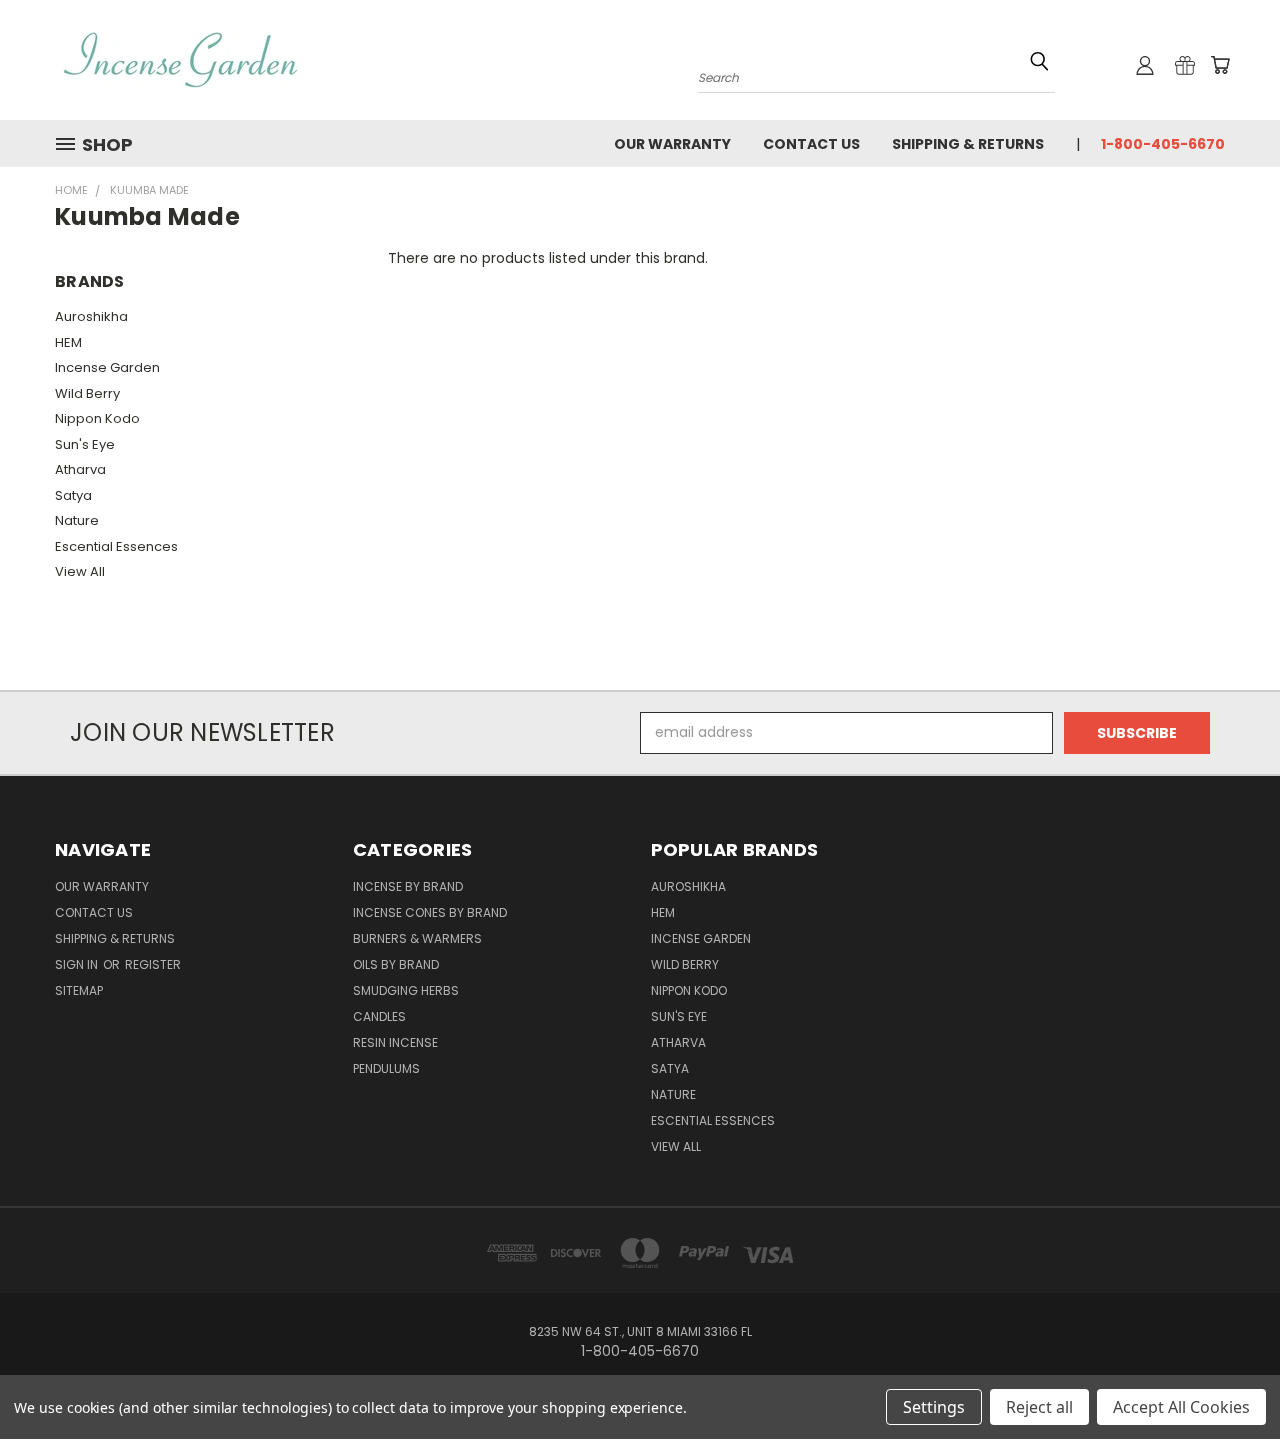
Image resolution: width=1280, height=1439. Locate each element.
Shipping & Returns (968, 144)
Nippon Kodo (97, 418)
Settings (934, 1407)
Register (153, 964)
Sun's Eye (85, 444)
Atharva (80, 469)
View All (80, 571)
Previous (1227, 1376)
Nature (77, 520)
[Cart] (1220, 65)
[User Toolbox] (1145, 65)
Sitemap (79, 990)
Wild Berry (87, 393)
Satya (73, 495)
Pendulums (386, 1068)
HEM (68, 342)
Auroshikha (91, 316)
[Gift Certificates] (1185, 65)
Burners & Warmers (417, 938)
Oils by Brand (396, 964)
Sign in (78, 964)
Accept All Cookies (1181, 1407)
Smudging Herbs (406, 990)
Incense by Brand (408, 886)
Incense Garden (107, 367)
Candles (379, 1016)
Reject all (1039, 1407)
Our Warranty (672, 144)
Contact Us (811, 144)
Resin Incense (395, 1042)
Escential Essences (116, 546)
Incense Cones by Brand (430, 912)
